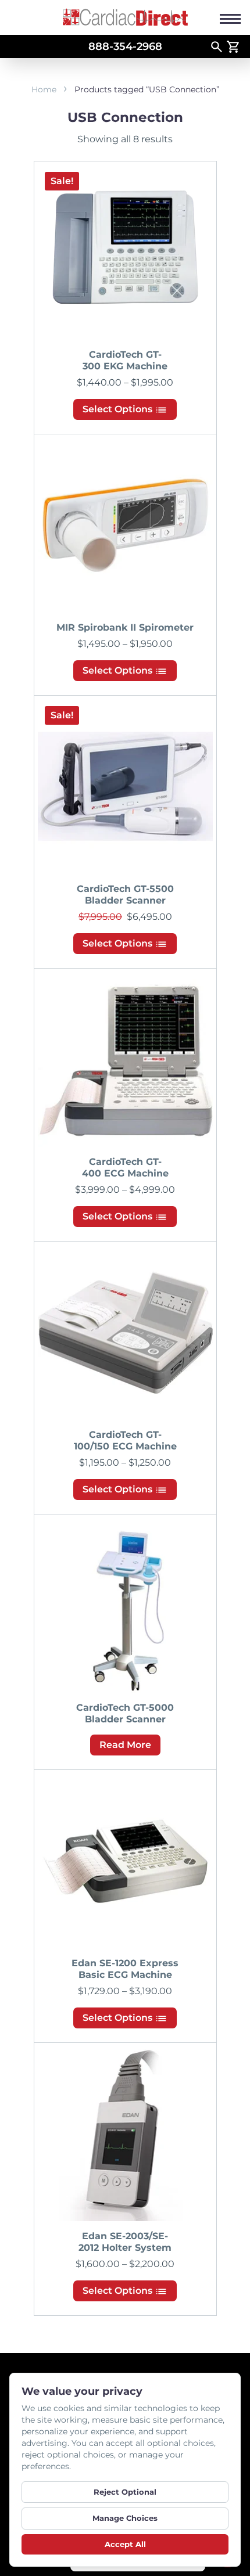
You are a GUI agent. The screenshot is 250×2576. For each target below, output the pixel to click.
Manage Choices (125, 2518)
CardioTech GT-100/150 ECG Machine (125, 1440)
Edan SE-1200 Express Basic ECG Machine (125, 1969)
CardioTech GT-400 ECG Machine (125, 1168)
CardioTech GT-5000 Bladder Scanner (125, 1713)
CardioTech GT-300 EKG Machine (125, 360)
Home (44, 89)
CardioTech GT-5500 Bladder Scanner (125, 895)
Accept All (125, 2544)
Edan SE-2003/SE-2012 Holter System (125, 2242)
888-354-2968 (125, 46)
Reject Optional (125, 2492)
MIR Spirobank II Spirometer (125, 627)
